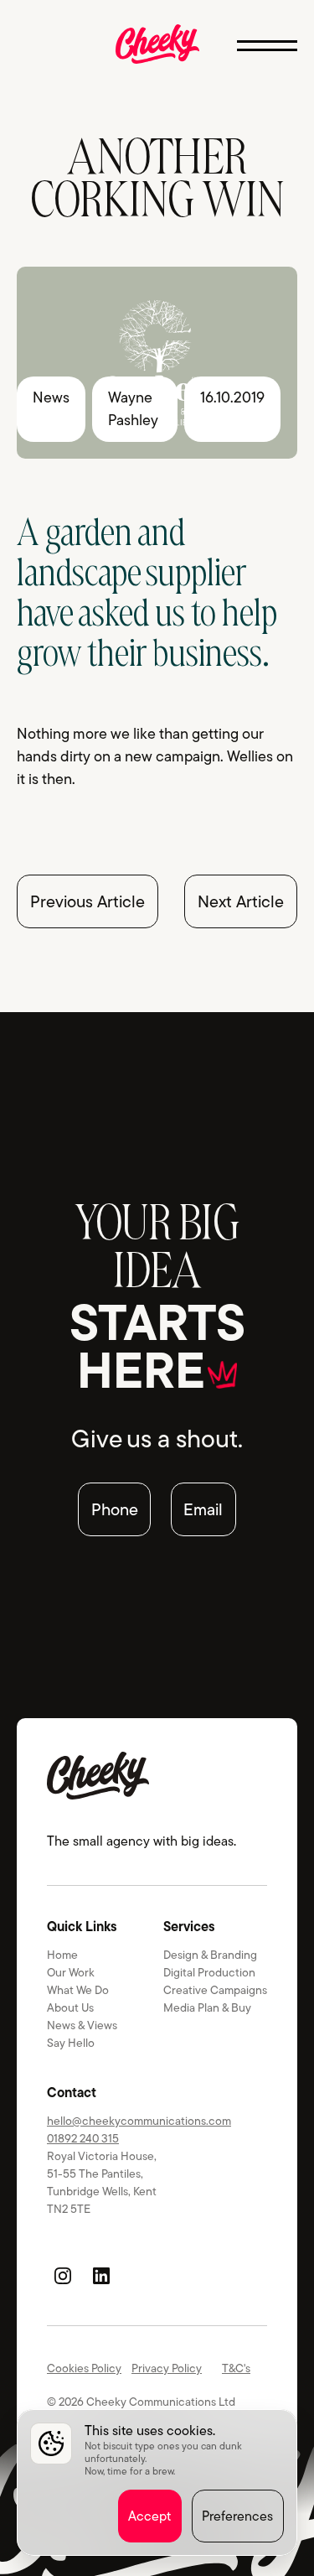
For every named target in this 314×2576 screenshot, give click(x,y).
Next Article (241, 901)
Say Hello (71, 2043)
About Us (70, 2007)
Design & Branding (210, 1955)
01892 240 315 (83, 2138)
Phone (115, 1509)
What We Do (78, 1990)
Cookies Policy (84, 2368)
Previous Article (88, 901)
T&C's (236, 2368)
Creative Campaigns (215, 1990)
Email (203, 1509)
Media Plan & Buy (207, 2007)
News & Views (82, 2025)
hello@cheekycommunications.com (139, 2121)
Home (62, 1955)
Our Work (71, 1972)
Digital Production (209, 1972)
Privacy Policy (167, 2368)
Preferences (237, 2516)
